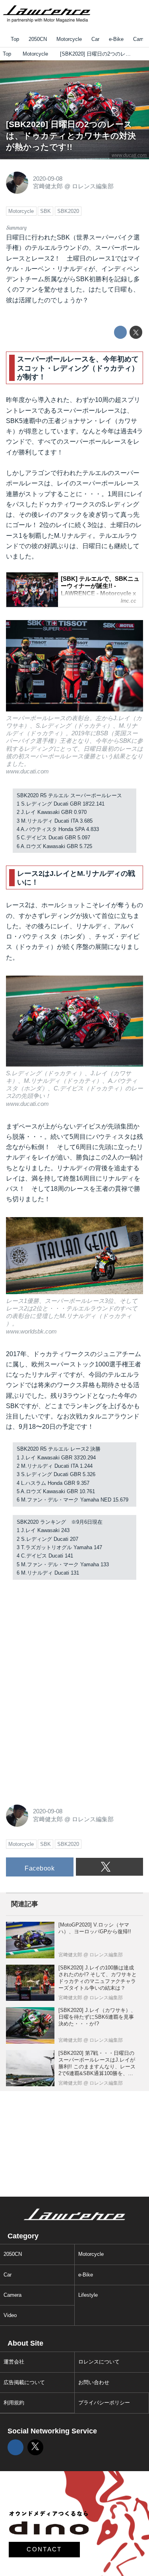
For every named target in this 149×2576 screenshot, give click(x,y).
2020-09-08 (48, 179)
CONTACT (44, 2549)
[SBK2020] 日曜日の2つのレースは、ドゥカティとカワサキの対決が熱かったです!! (71, 135)
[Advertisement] (66, 1638)
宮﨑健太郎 (48, 186)
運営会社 (14, 2362)
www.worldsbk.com (31, 1331)
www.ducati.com (129, 155)
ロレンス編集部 (93, 186)
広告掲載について (24, 2382)
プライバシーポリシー (104, 2403)
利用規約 (14, 2403)
